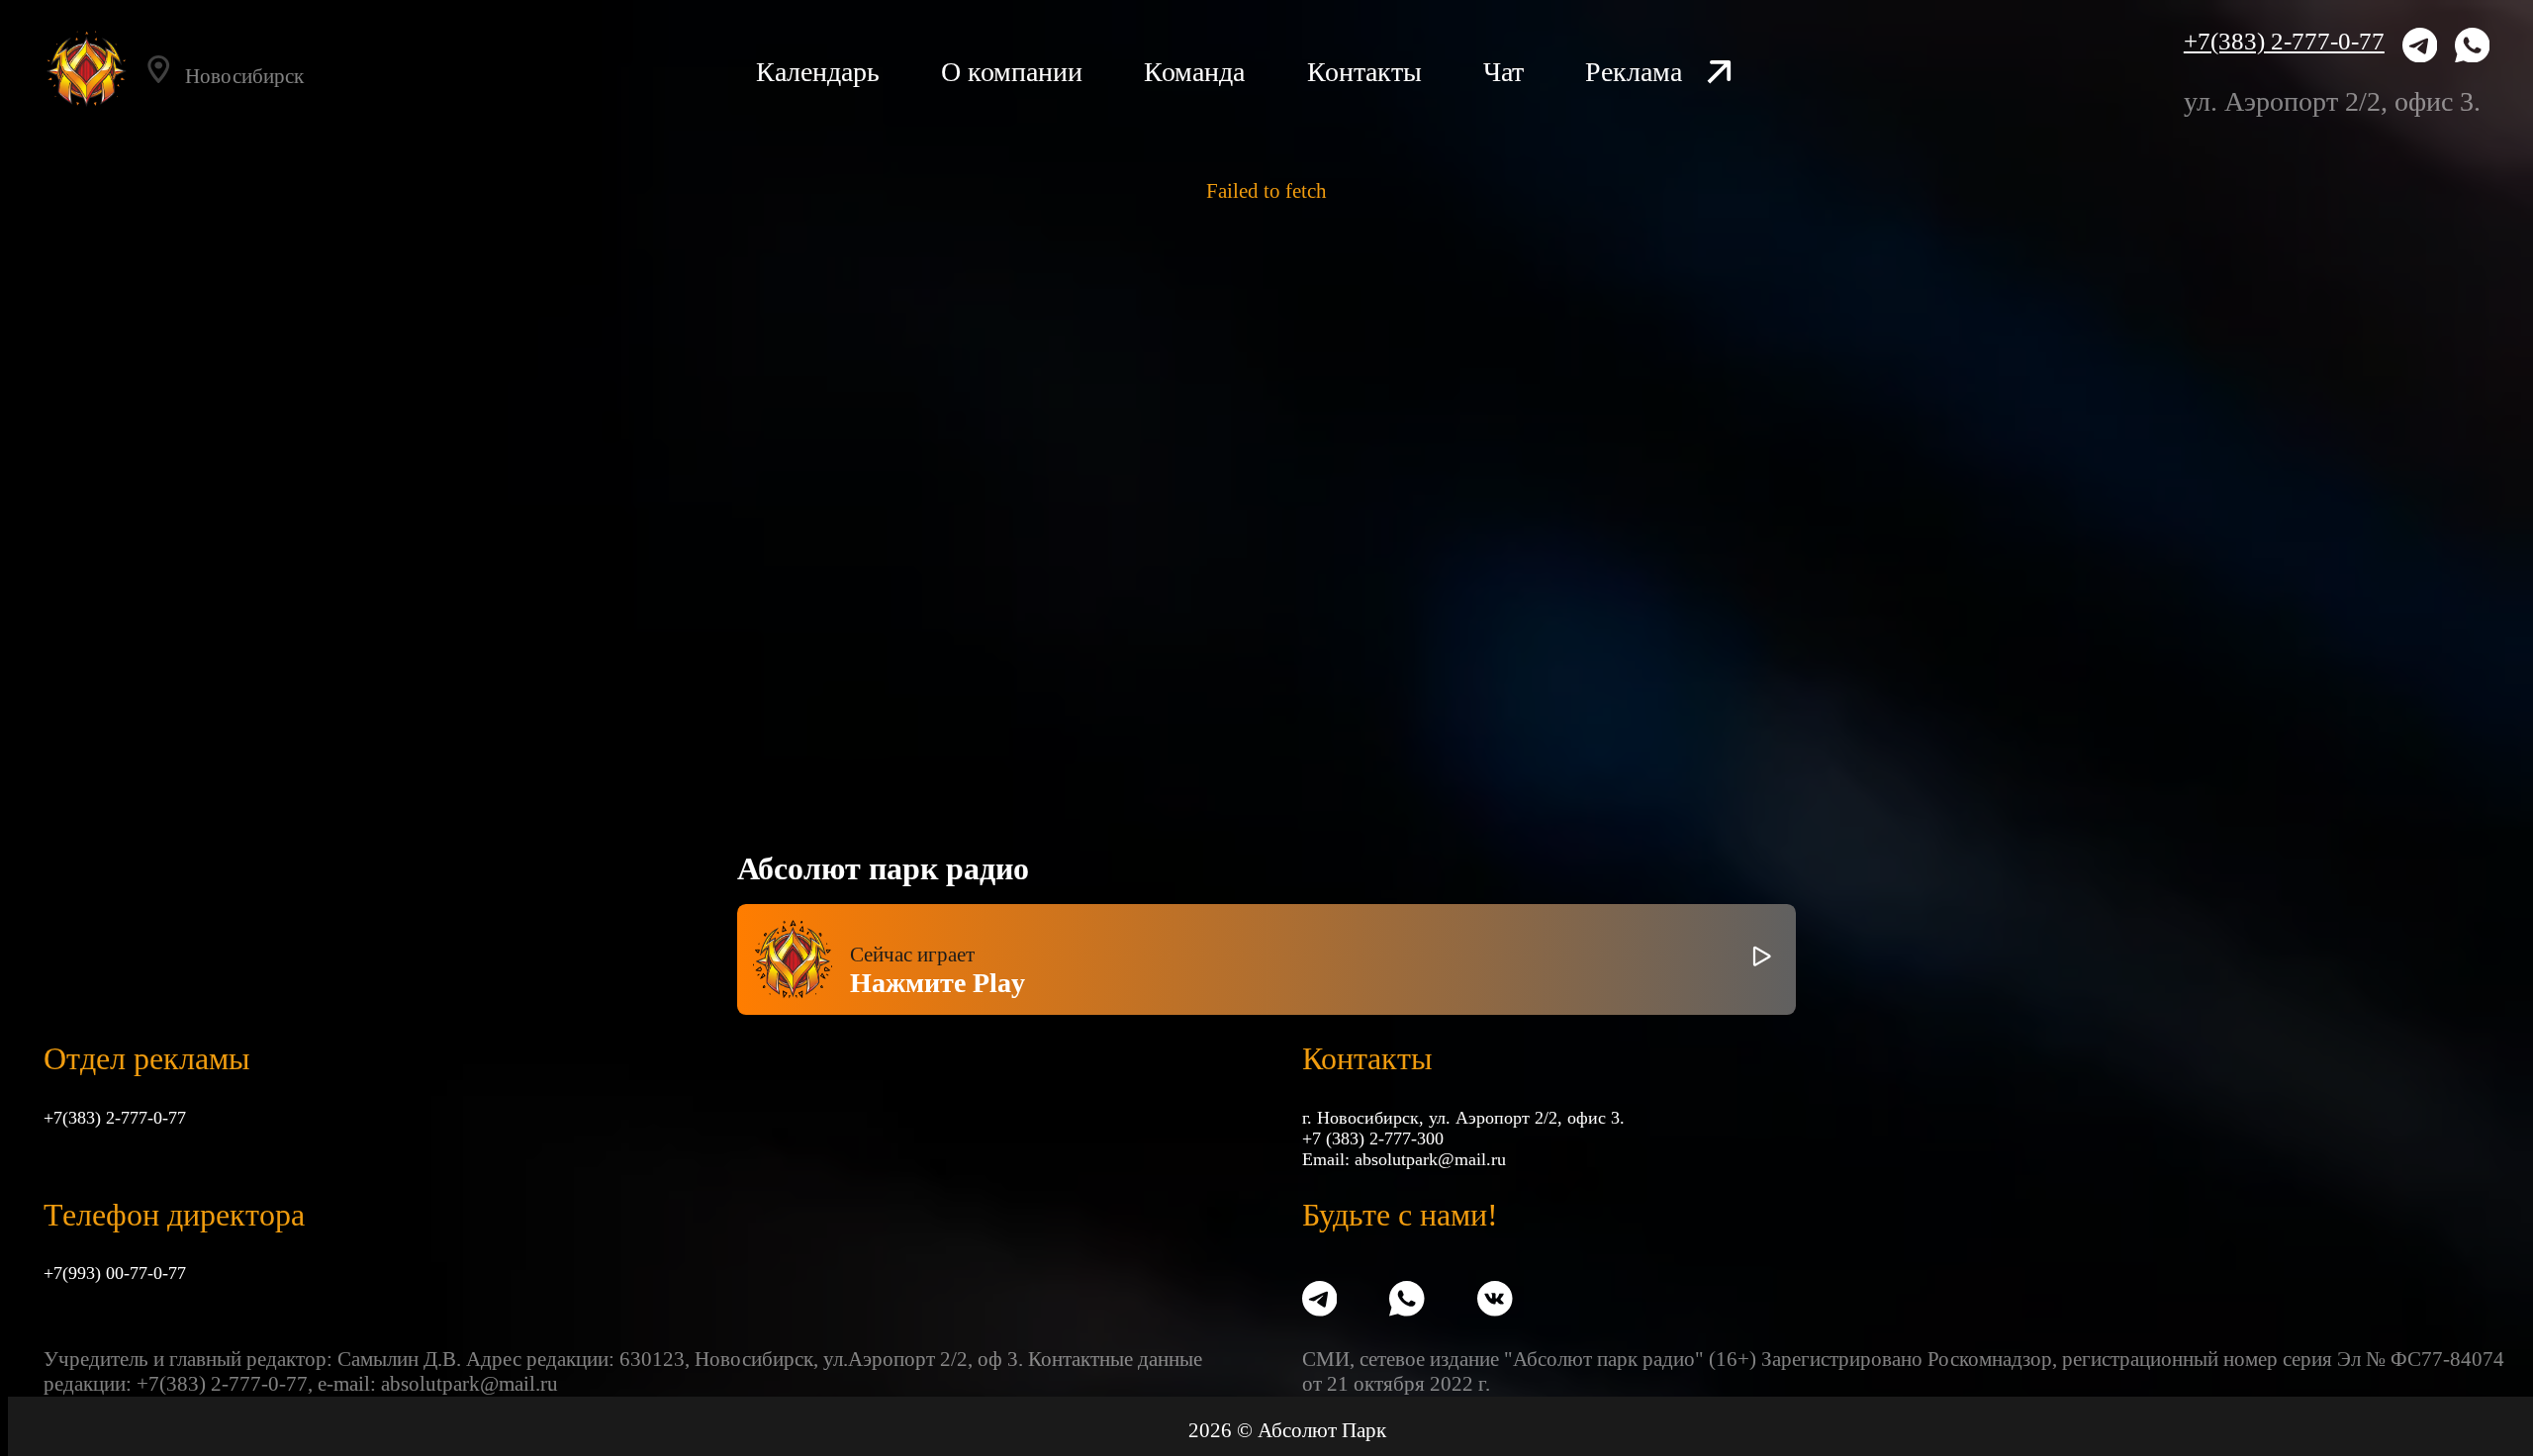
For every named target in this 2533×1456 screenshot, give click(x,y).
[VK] (1495, 1301)
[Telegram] (2420, 48)
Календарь (818, 72)
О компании (1012, 72)
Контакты (1364, 72)
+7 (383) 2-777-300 (1373, 1138)
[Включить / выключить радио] (1762, 959)
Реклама (1634, 72)
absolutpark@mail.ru (1430, 1159)
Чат (1503, 72)
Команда (1194, 72)
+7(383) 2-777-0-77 (2284, 41)
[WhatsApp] (2473, 48)
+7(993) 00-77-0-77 (115, 1273)
